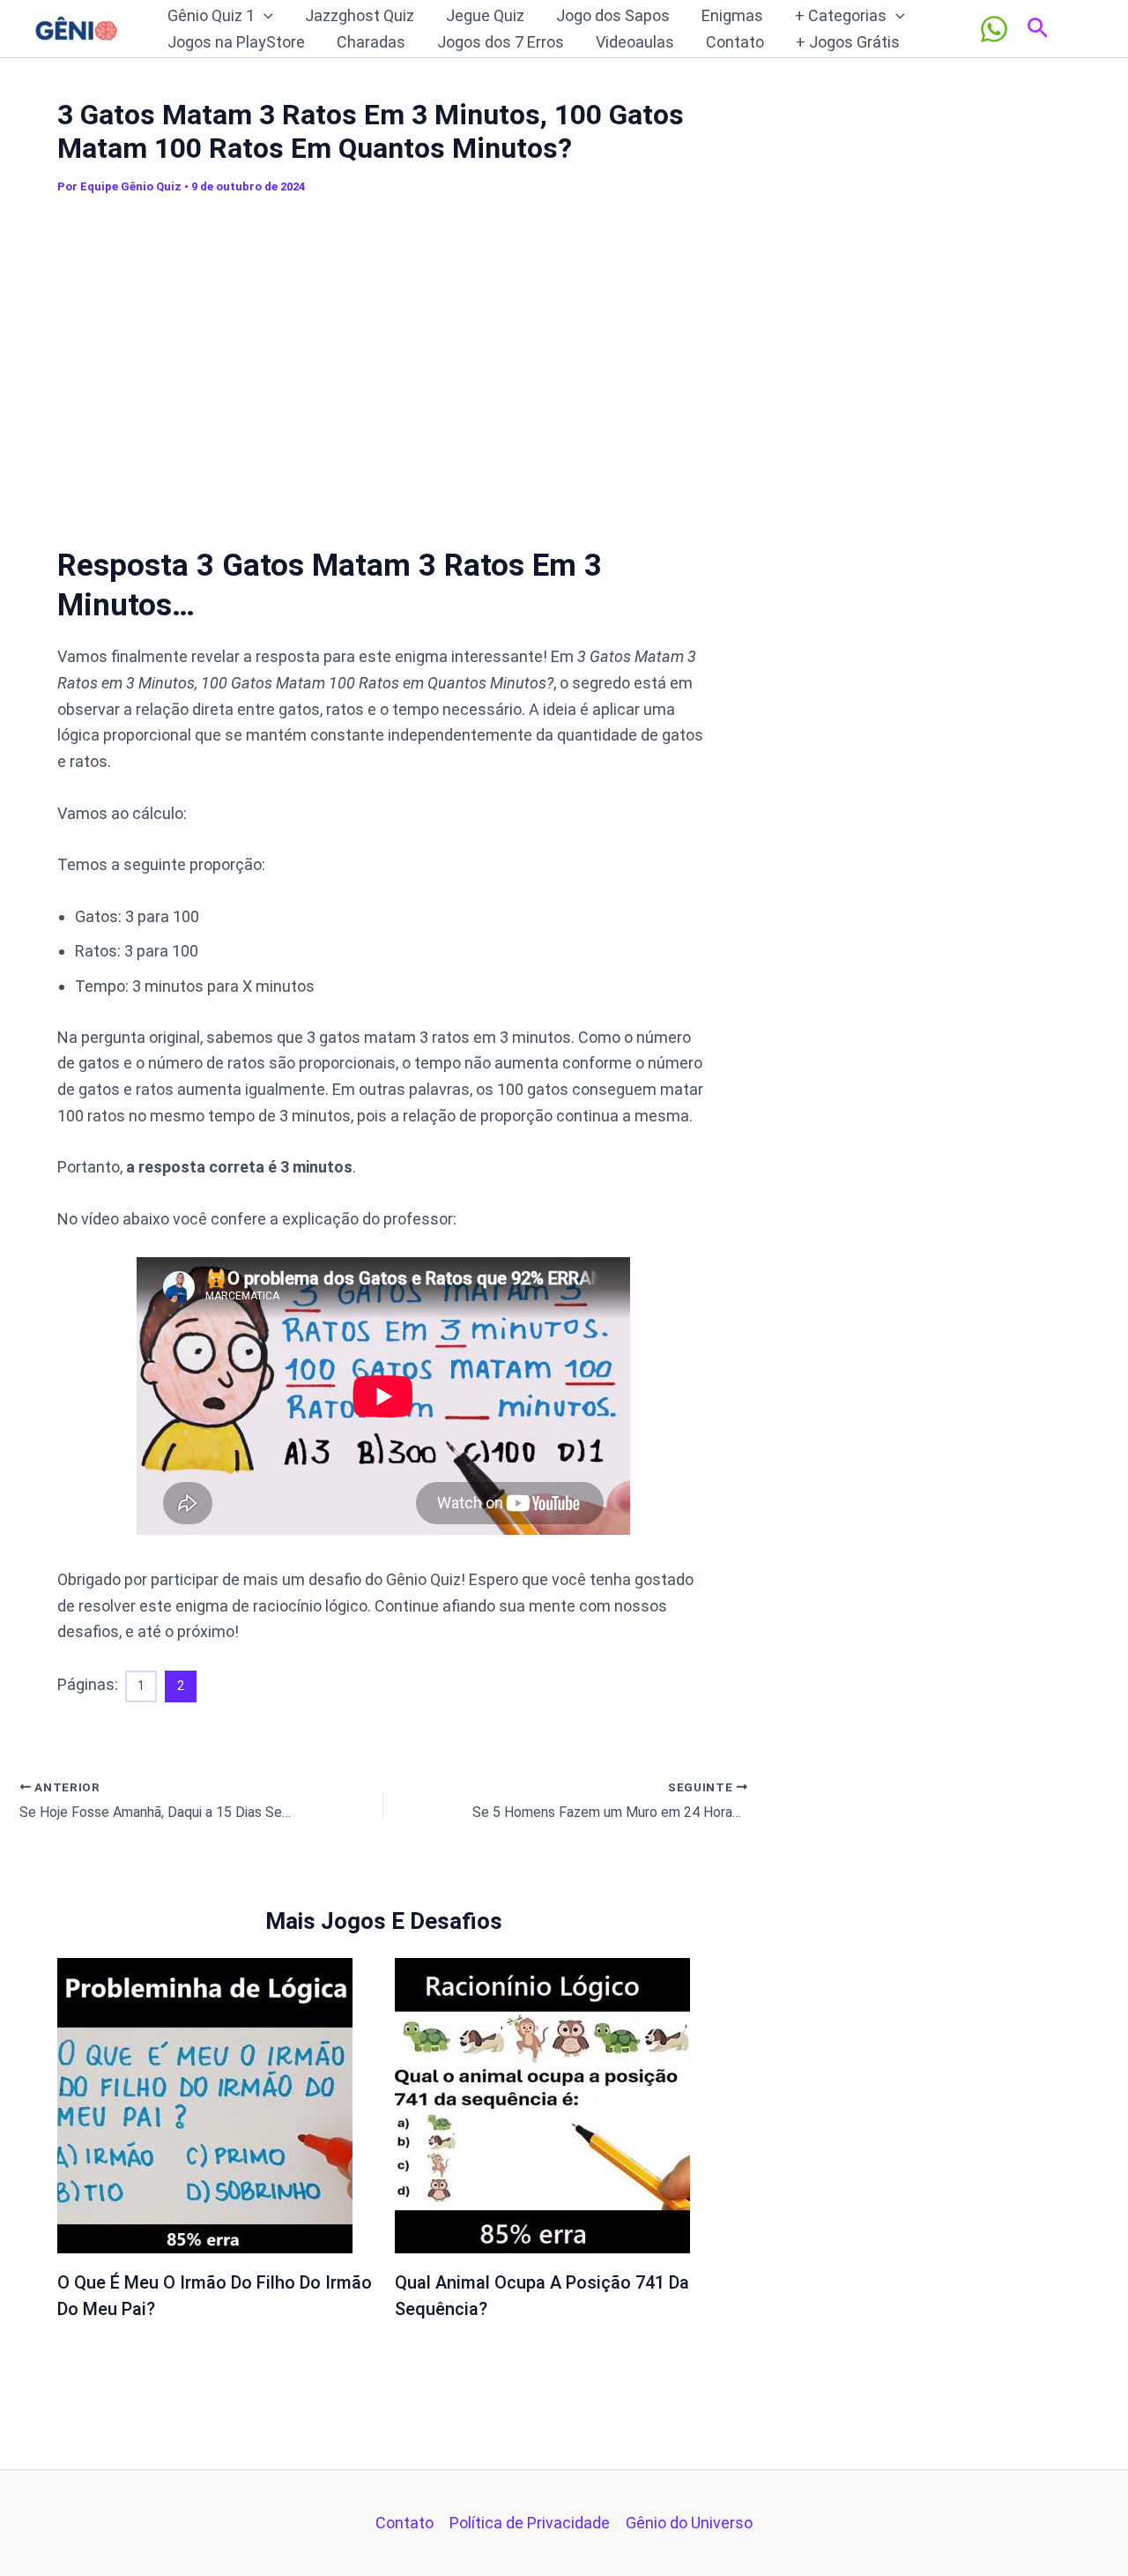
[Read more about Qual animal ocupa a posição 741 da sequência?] (542, 2104)
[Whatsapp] (994, 29)
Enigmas (732, 15)
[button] (264, 16)
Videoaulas (635, 42)
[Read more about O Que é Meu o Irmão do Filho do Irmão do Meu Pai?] (205, 2104)
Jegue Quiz (485, 15)
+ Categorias (841, 15)
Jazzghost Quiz (360, 15)
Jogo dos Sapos (613, 15)
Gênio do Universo (689, 2523)
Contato (735, 42)
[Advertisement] (383, 360)
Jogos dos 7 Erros (501, 42)
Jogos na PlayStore (236, 42)
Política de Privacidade (530, 2523)
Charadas (371, 42)
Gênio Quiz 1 (211, 15)
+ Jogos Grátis (848, 42)
